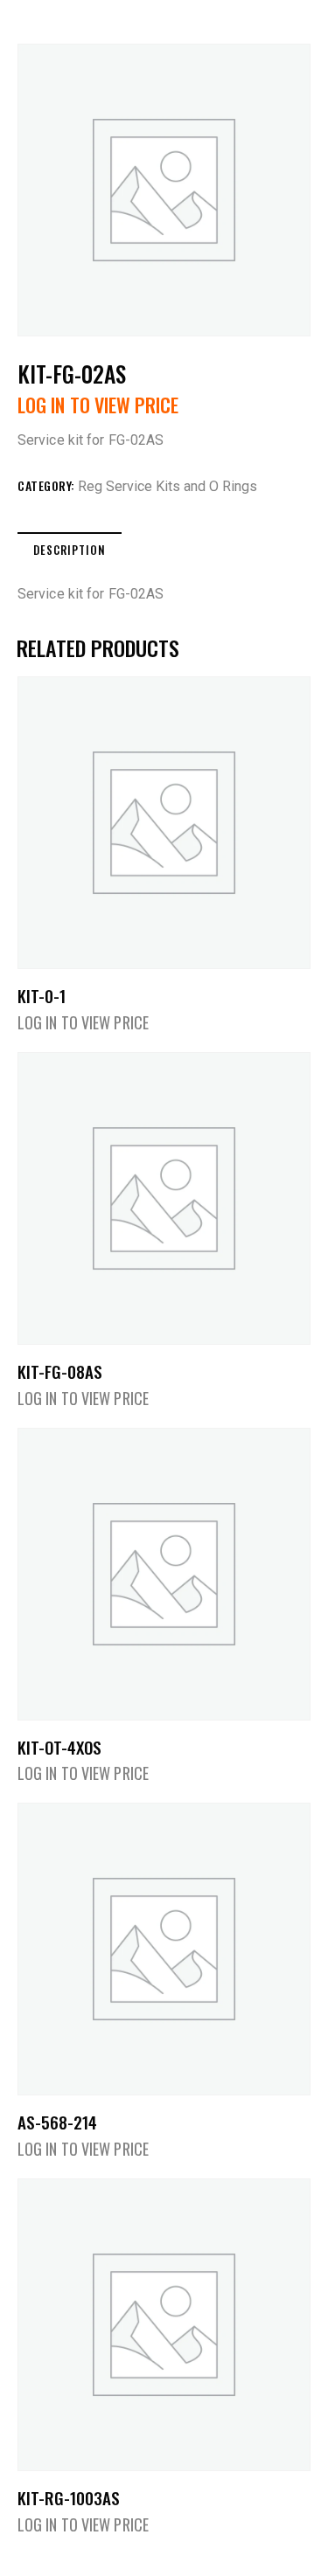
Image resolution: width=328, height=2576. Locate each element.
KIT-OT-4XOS (59, 1747)
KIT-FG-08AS (60, 1371)
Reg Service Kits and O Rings (167, 486)
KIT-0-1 (42, 996)
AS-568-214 (57, 2122)
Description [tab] (70, 550)
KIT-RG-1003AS (69, 2498)
